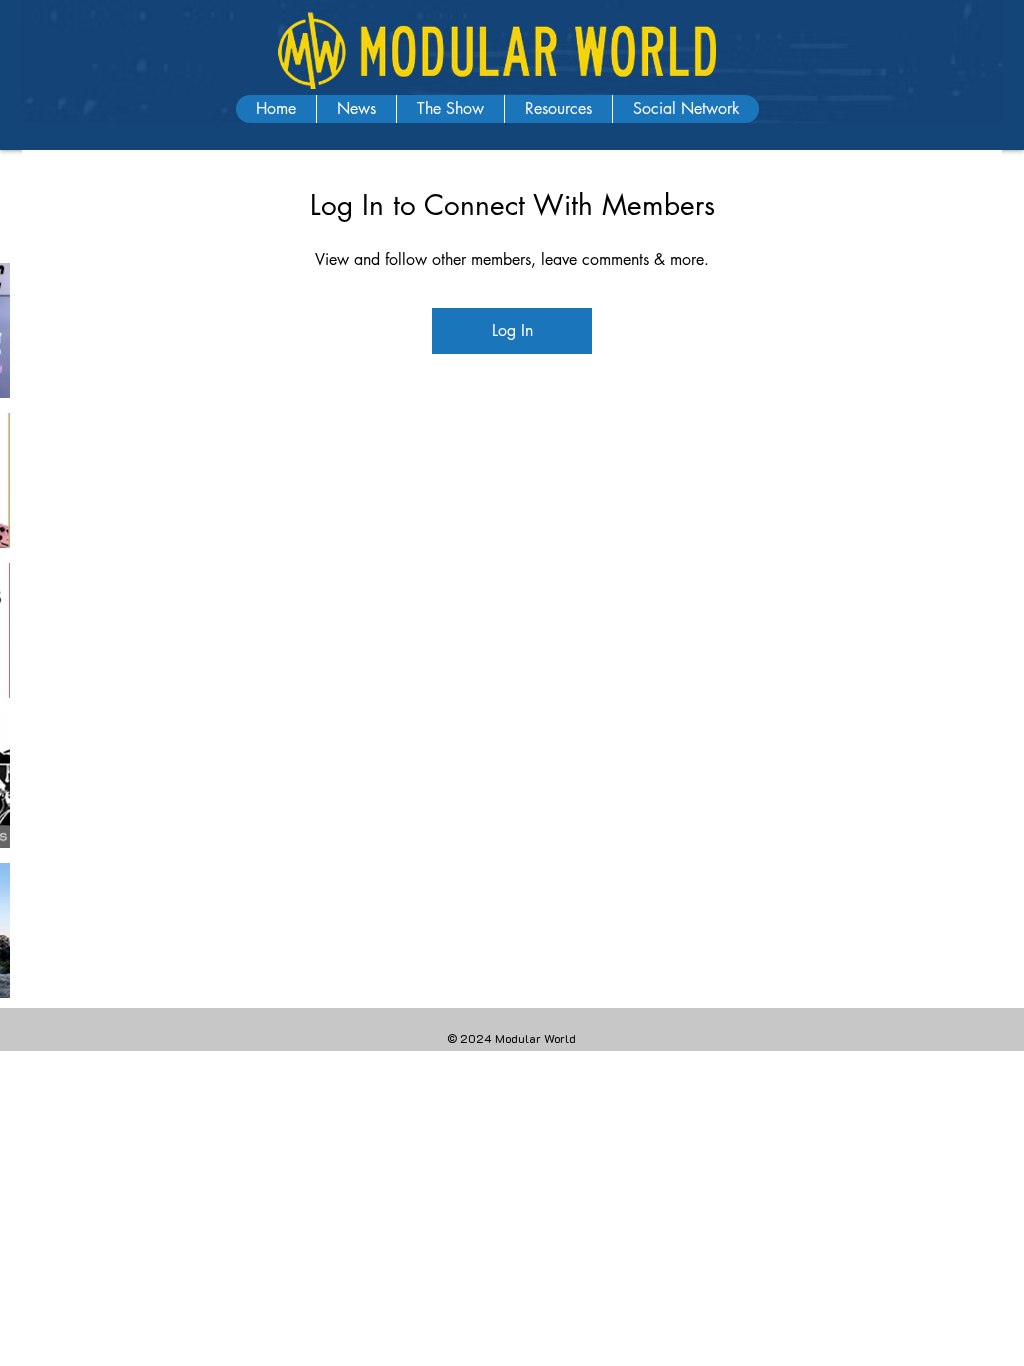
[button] (356, 109)
